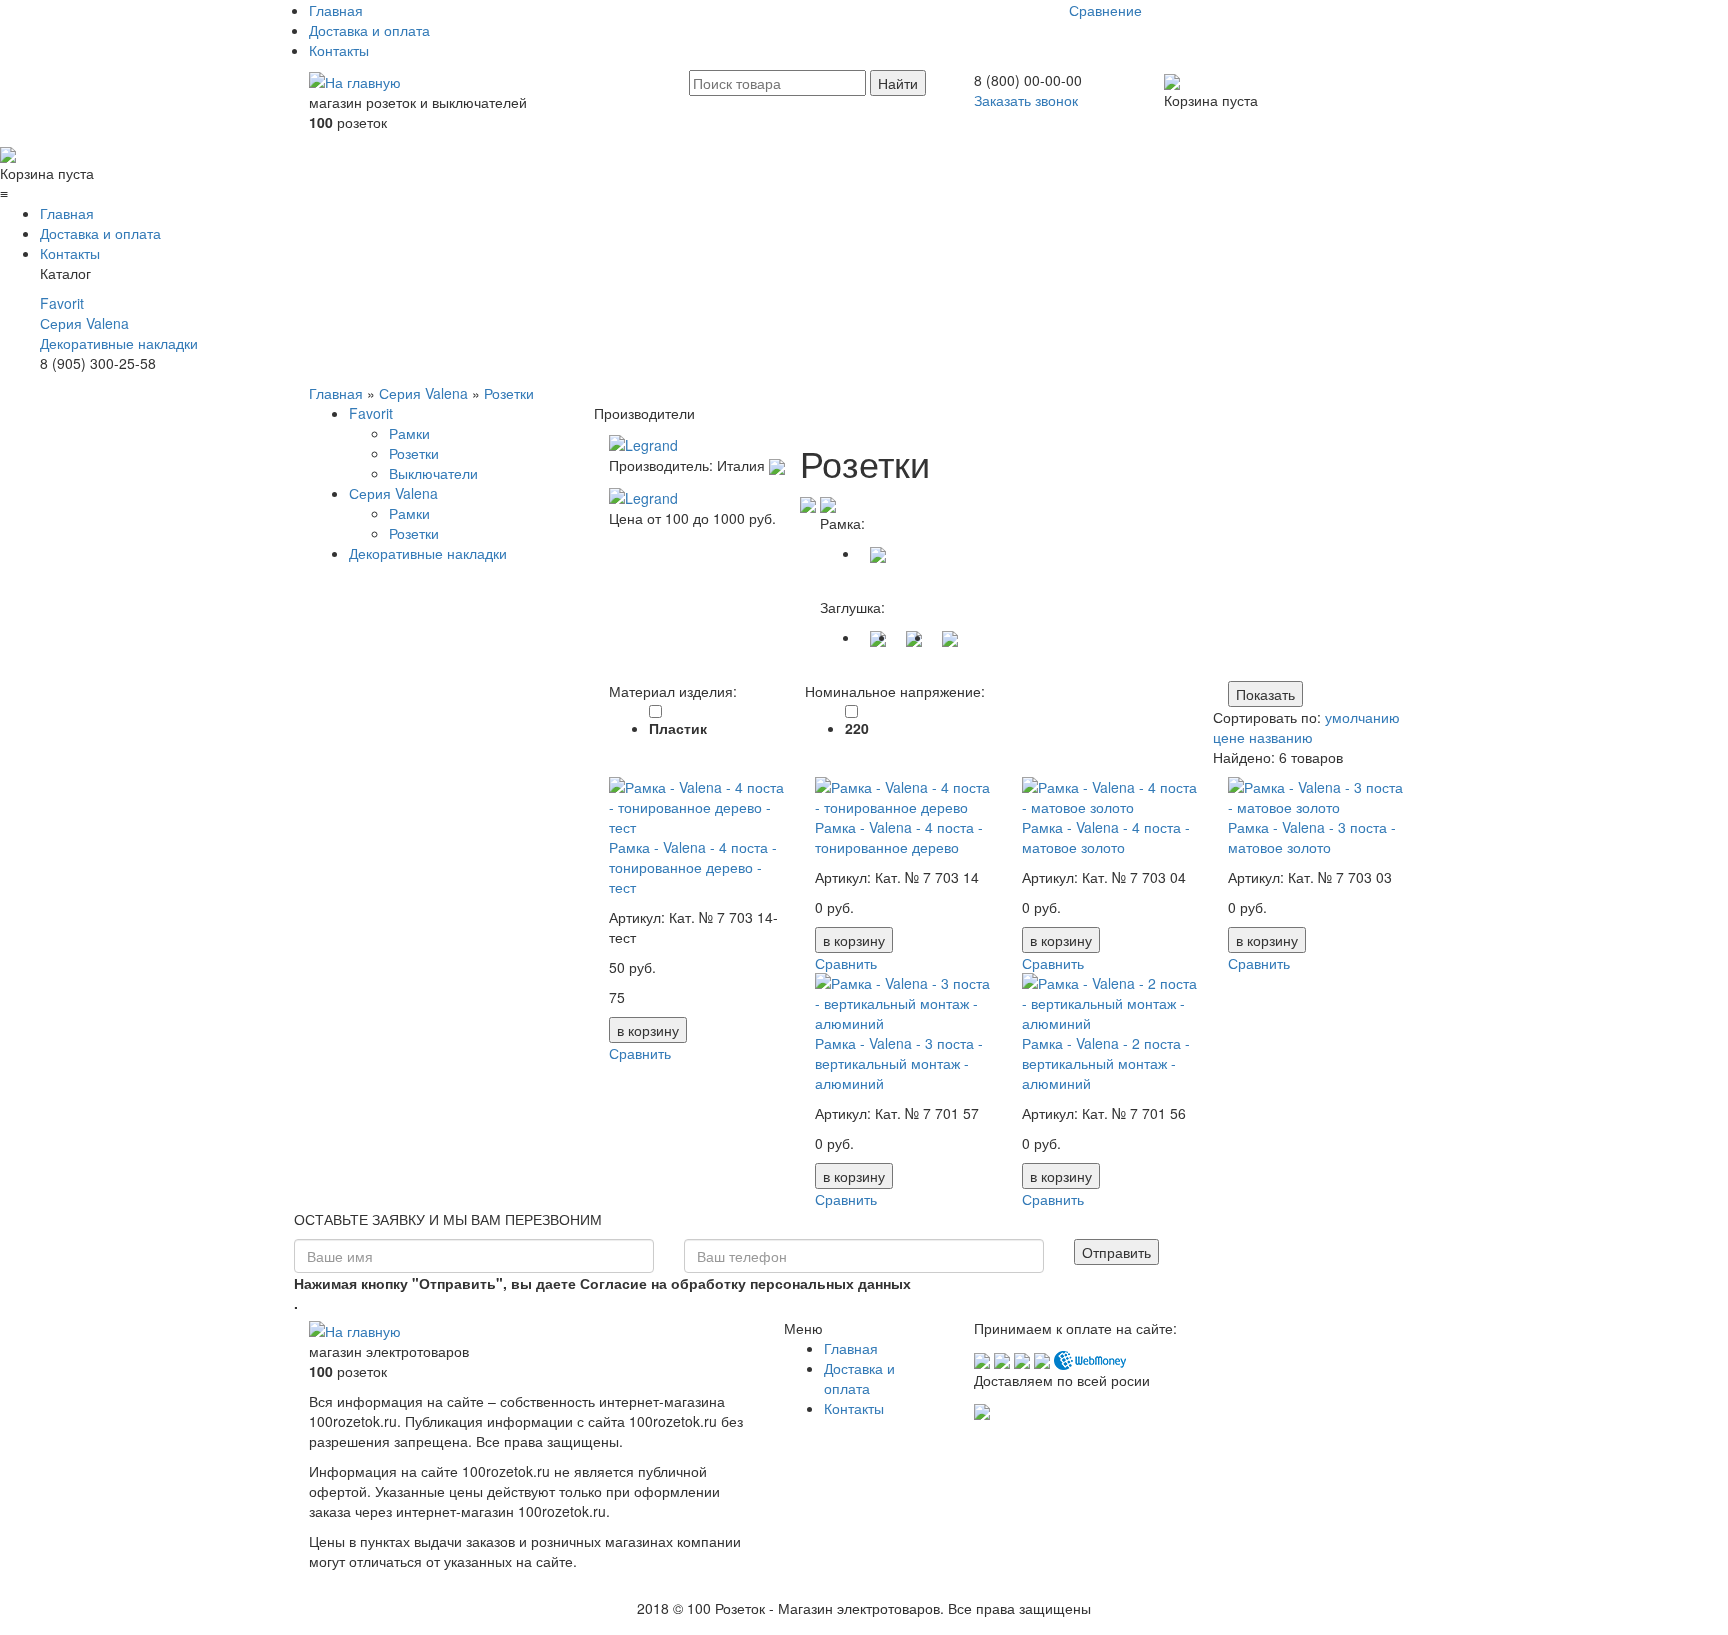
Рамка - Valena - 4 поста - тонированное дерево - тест (693, 867)
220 (857, 728)
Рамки (409, 433)
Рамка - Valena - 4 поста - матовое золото (1106, 837)
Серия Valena (84, 323)
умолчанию (1362, 717)
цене (1229, 737)
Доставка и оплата (369, 30)
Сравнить (640, 1053)
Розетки (509, 393)
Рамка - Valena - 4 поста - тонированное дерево (899, 837)
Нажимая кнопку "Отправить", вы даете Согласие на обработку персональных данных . (602, 1293)
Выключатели (433, 473)
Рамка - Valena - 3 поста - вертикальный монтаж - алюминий (899, 1063)
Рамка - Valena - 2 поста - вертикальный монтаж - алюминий (1106, 1063)
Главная (336, 10)
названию (1281, 737)
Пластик (678, 728)
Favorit (62, 303)
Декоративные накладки (119, 343)
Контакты (339, 50)
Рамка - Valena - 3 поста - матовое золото (1312, 837)
